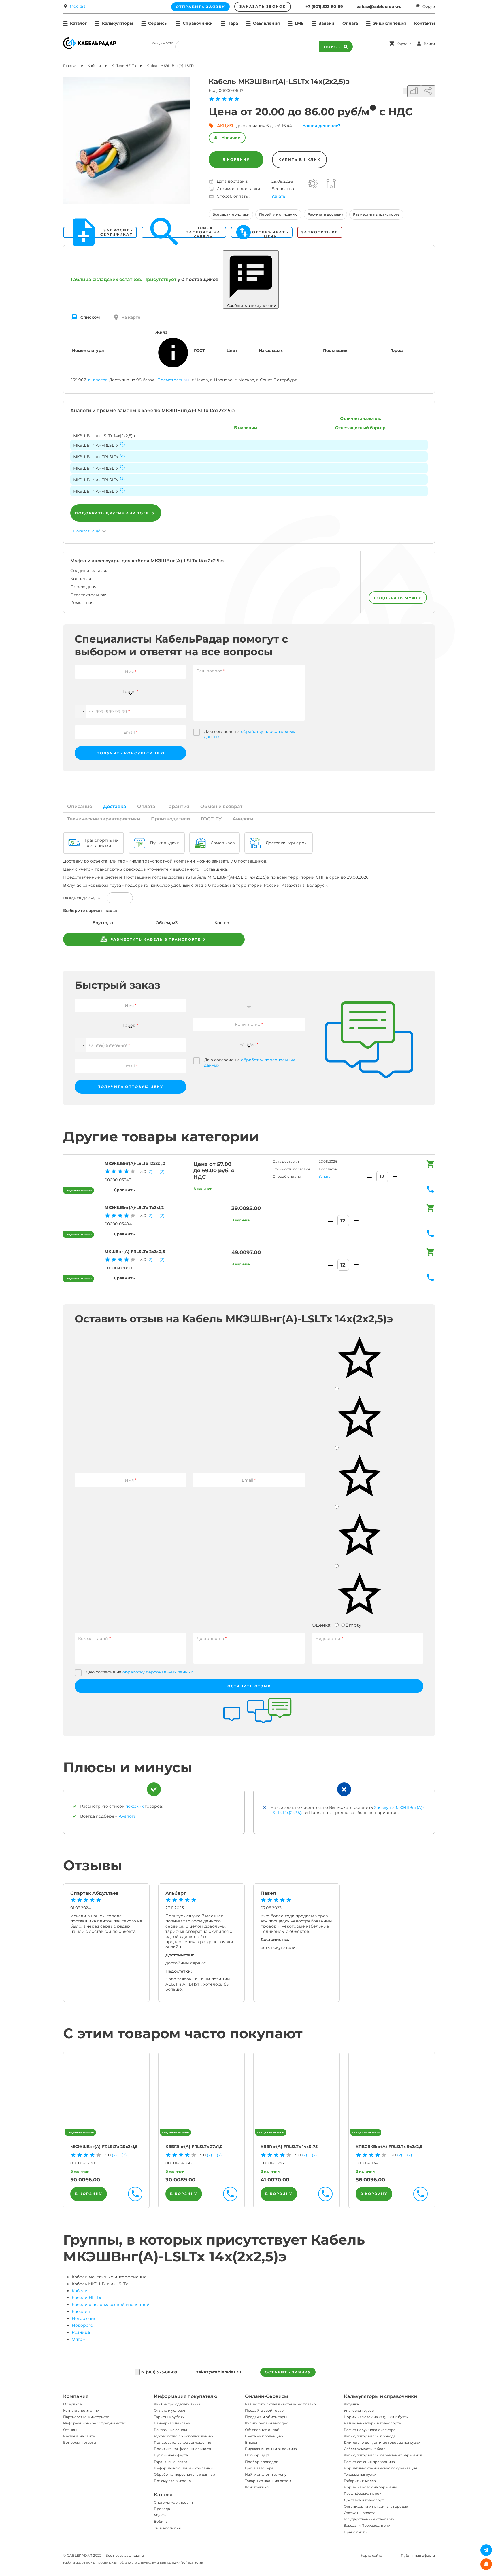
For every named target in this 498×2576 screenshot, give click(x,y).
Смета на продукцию (264, 2436)
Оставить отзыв (249, 1686)
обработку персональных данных (158, 1672)
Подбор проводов (262, 2462)
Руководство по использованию (183, 2436)
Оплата (350, 23)
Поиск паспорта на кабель (203, 232)
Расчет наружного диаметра (370, 2430)
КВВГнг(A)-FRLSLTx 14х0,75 (289, 2147)
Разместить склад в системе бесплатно (280, 2404)
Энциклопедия (167, 2528)
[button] (80, 712)
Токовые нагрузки (360, 2474)
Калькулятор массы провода (370, 2436)
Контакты (425, 23)
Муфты (160, 2515)
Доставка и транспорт (364, 2500)
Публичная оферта (171, 2455)
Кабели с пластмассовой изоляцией (111, 2305)
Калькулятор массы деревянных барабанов (383, 2455)
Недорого (82, 2325)
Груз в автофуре (259, 2468)
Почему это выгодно (172, 2481)
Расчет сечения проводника (369, 2462)
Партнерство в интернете (86, 2417)
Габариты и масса (360, 2481)
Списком (90, 317)
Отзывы (70, 2430)
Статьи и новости (360, 2513)
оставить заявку (288, 2372)
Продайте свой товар (264, 2410)
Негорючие (84, 2318)
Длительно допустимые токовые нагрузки (382, 2442)
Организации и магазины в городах (376, 2506)
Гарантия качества (171, 2462)
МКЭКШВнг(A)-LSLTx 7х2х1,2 (134, 1207)
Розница (81, 2332)
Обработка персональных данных (184, 2474)
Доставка (115, 806)
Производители (170, 819)
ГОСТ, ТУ (211, 819)
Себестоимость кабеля (365, 2449)
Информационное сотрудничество (95, 2423)
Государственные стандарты (369, 2519)
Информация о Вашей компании (183, 2468)
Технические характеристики (104, 819)
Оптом (79, 2339)
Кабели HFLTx (86, 2298)
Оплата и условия (170, 2410)
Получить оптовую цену (130, 1087)
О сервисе (72, 2404)
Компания (76, 2396)
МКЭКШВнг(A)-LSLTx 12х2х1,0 (135, 1163)
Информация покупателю (186, 2396)
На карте (131, 317)
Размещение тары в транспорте (372, 2423)
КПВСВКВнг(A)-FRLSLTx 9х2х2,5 (389, 2147)
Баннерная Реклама (172, 2423)
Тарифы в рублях (169, 2417)
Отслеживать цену (270, 232)
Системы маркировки (173, 2502)
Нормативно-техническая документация (380, 2468)
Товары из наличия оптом (268, 2481)
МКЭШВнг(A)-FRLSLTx (96, 445)
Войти (429, 44)
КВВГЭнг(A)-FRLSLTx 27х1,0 (194, 2147)
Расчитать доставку (325, 214)
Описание (80, 806)
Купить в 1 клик (299, 160)
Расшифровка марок (363, 2493)
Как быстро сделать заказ (177, 2404)
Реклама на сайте (79, 2436)
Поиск (332, 47)
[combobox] (130, 688)
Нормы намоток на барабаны (370, 2487)
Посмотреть (170, 380)
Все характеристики (231, 214)
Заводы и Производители (367, 2525)
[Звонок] (137, 2372)
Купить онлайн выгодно (267, 2423)
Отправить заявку (200, 7)
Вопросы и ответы (80, 2442)
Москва (78, 6)
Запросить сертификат (116, 232)
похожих (134, 1806)
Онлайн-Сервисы (266, 2396)
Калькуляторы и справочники (380, 2396)
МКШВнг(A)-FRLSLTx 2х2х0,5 (135, 1252)
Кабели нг (83, 2311)
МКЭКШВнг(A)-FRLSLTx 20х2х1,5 (104, 2147)
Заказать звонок (263, 6)
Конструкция (257, 2487)
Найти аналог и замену (266, 2474)
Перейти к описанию (278, 214)
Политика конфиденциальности (183, 2449)
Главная (70, 66)
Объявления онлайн (263, 2430)
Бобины (161, 2521)
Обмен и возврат (221, 806)
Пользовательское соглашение (182, 2442)
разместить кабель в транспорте (155, 939)
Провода (162, 2509)
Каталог (164, 2495)
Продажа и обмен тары (266, 2417)
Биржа (251, 2442)
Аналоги (243, 819)
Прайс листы (355, 2532)
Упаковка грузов (359, 2410)
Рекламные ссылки (171, 2430)
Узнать (278, 196)
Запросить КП (320, 232)
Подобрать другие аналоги (112, 513)
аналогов (98, 380)
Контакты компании (81, 2410)
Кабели (80, 2291)
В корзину (236, 160)
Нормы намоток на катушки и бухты (376, 2417)
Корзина (404, 44)
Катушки (352, 2404)
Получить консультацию (131, 753)
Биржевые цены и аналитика (271, 2449)
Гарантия (178, 806)
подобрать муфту (398, 598)
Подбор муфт (257, 2455)
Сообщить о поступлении (251, 305)
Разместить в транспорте (376, 214)
